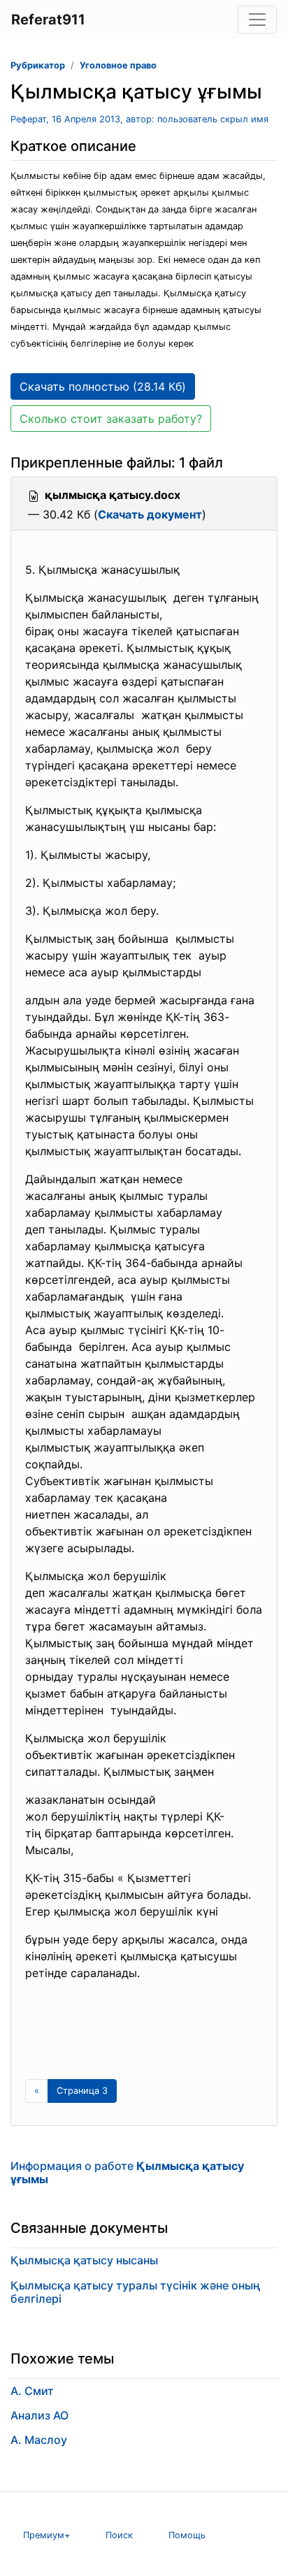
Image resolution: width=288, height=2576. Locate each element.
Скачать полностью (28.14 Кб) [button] (103, 386)
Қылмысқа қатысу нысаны (84, 2260)
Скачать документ (150, 514)
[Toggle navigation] (257, 20)
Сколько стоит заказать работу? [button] (111, 419)
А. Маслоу (39, 2440)
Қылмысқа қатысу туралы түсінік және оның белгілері (136, 2292)
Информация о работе (127, 2172)
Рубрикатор (38, 65)
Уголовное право (118, 65)
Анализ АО (39, 2415)
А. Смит (32, 2391)
